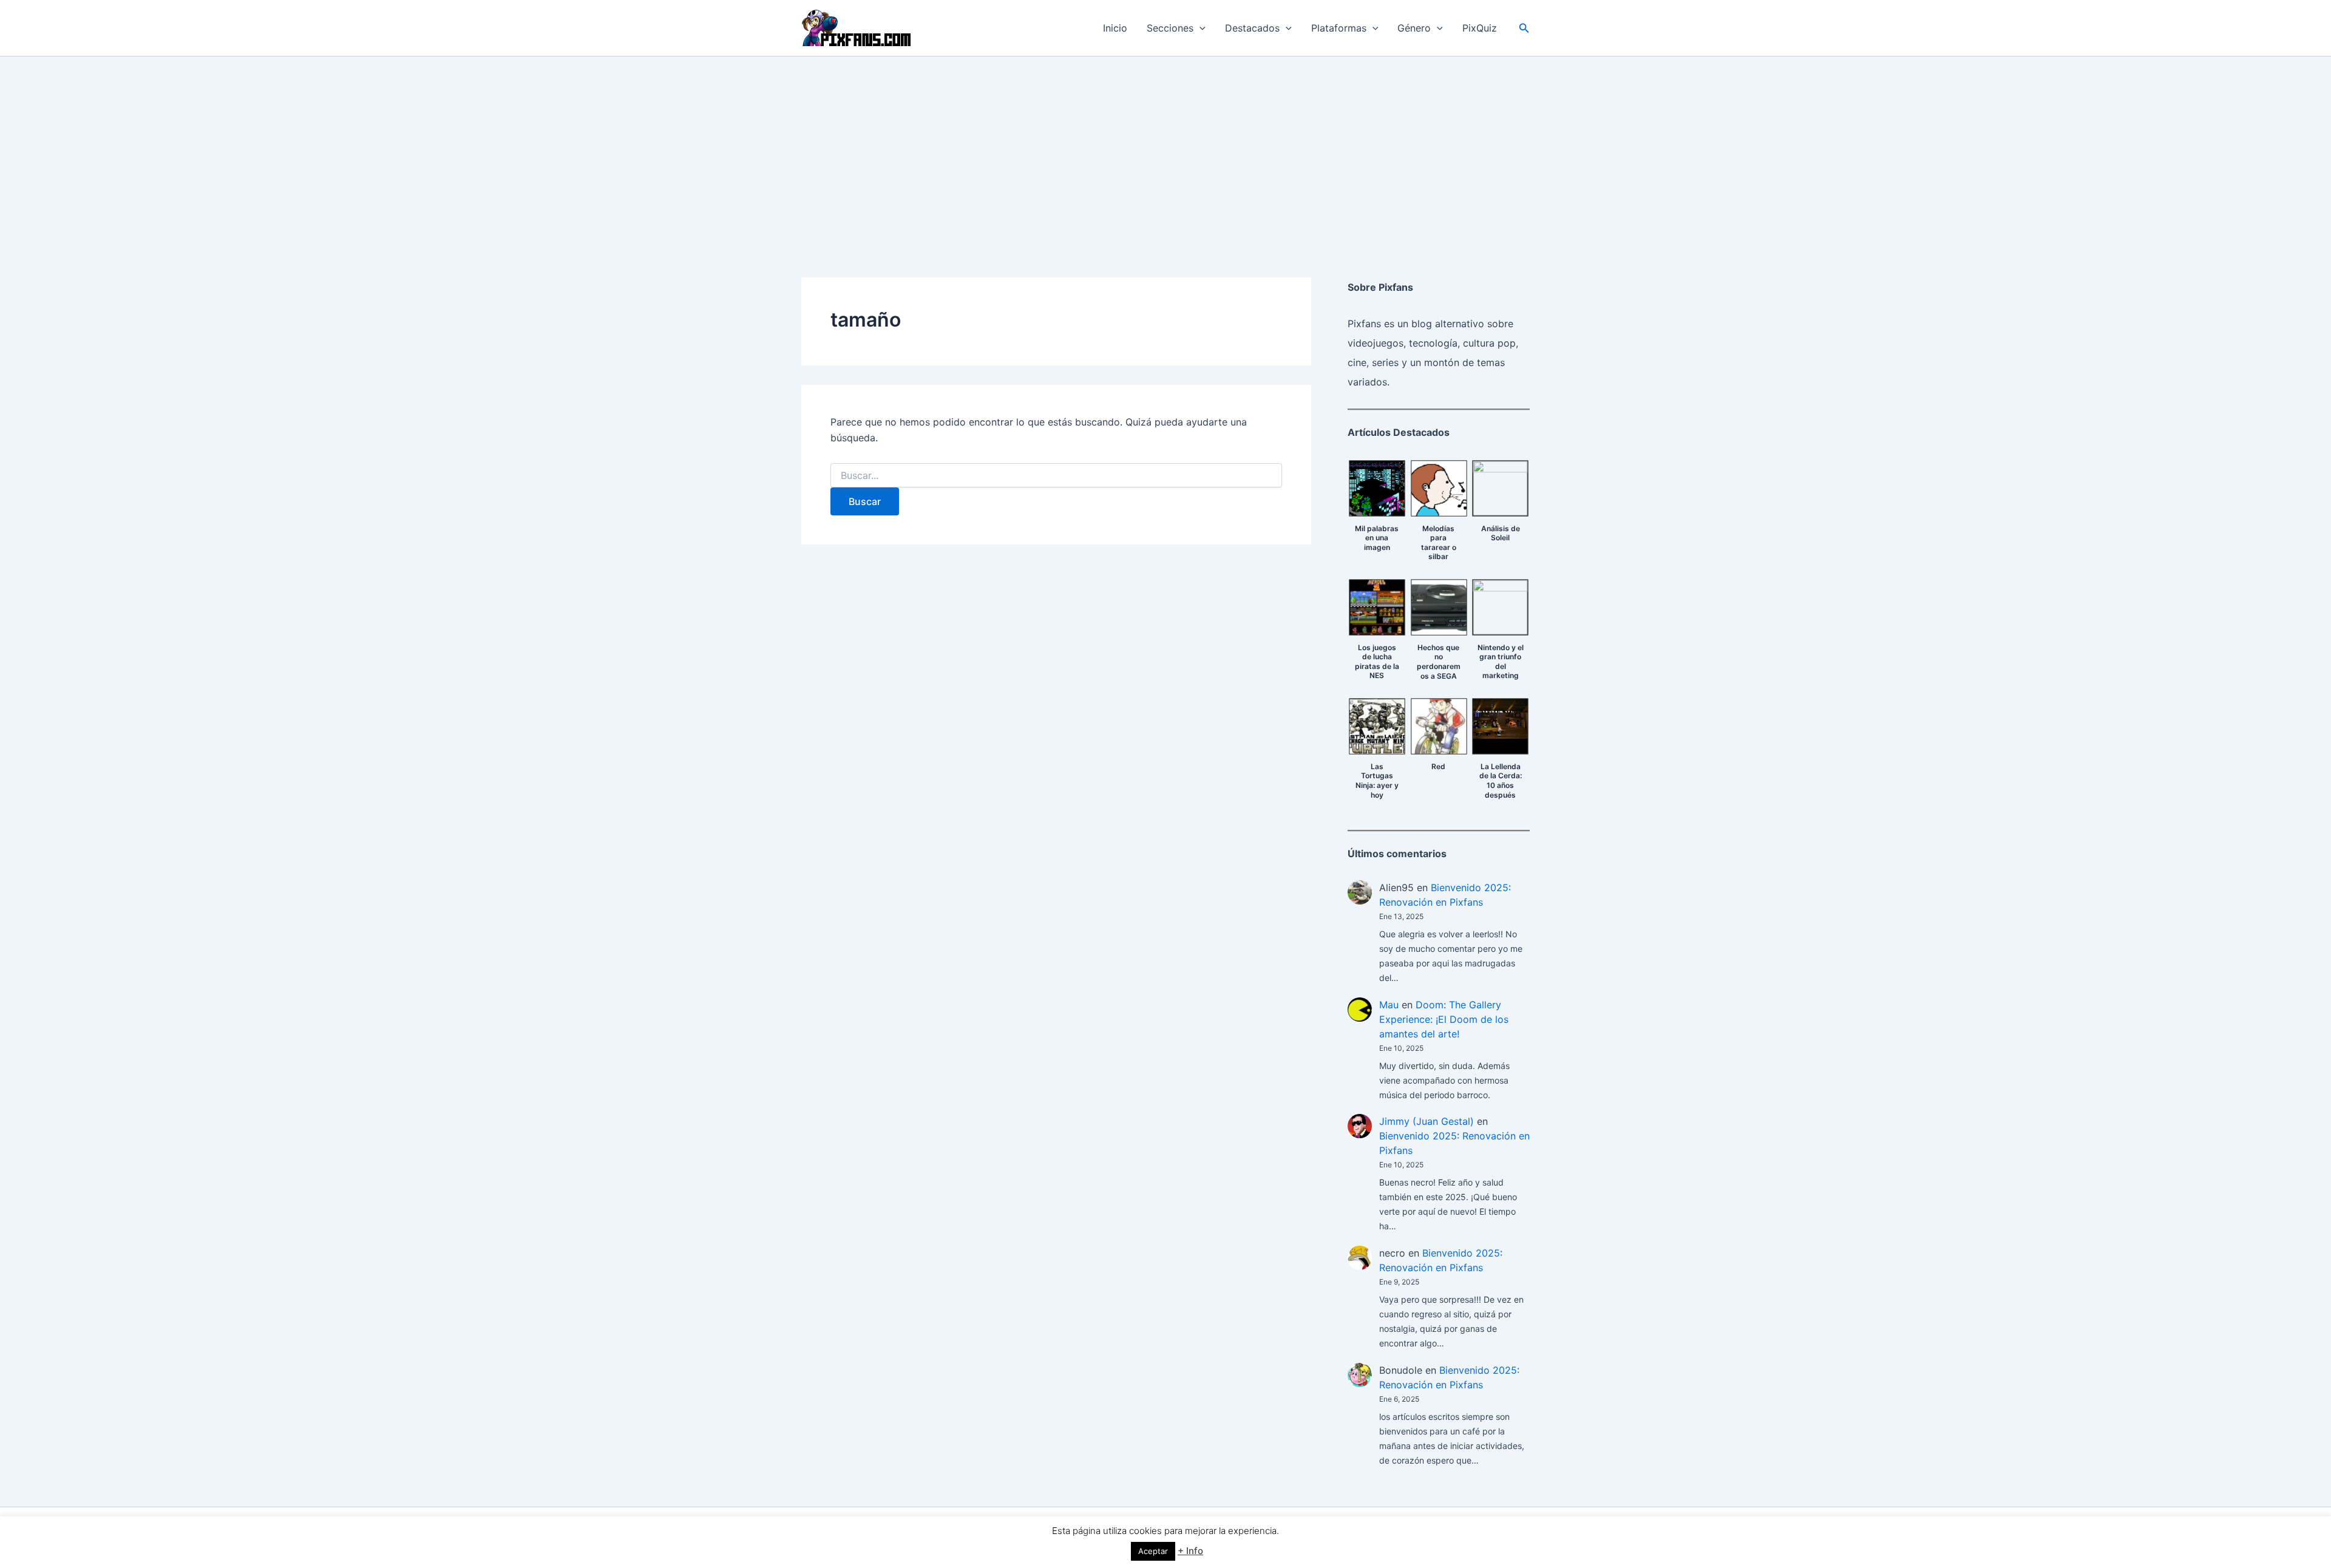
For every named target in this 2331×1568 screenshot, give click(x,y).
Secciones (1170, 28)
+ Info (1190, 1551)
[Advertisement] (1165, 148)
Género (1414, 28)
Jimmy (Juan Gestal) (1427, 1121)
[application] (1199, 28)
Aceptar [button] (1153, 1551)
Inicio (1115, 28)
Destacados (1252, 28)
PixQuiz (1480, 28)
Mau (1389, 1005)
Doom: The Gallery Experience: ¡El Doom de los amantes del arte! (1444, 1019)
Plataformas (1339, 28)
